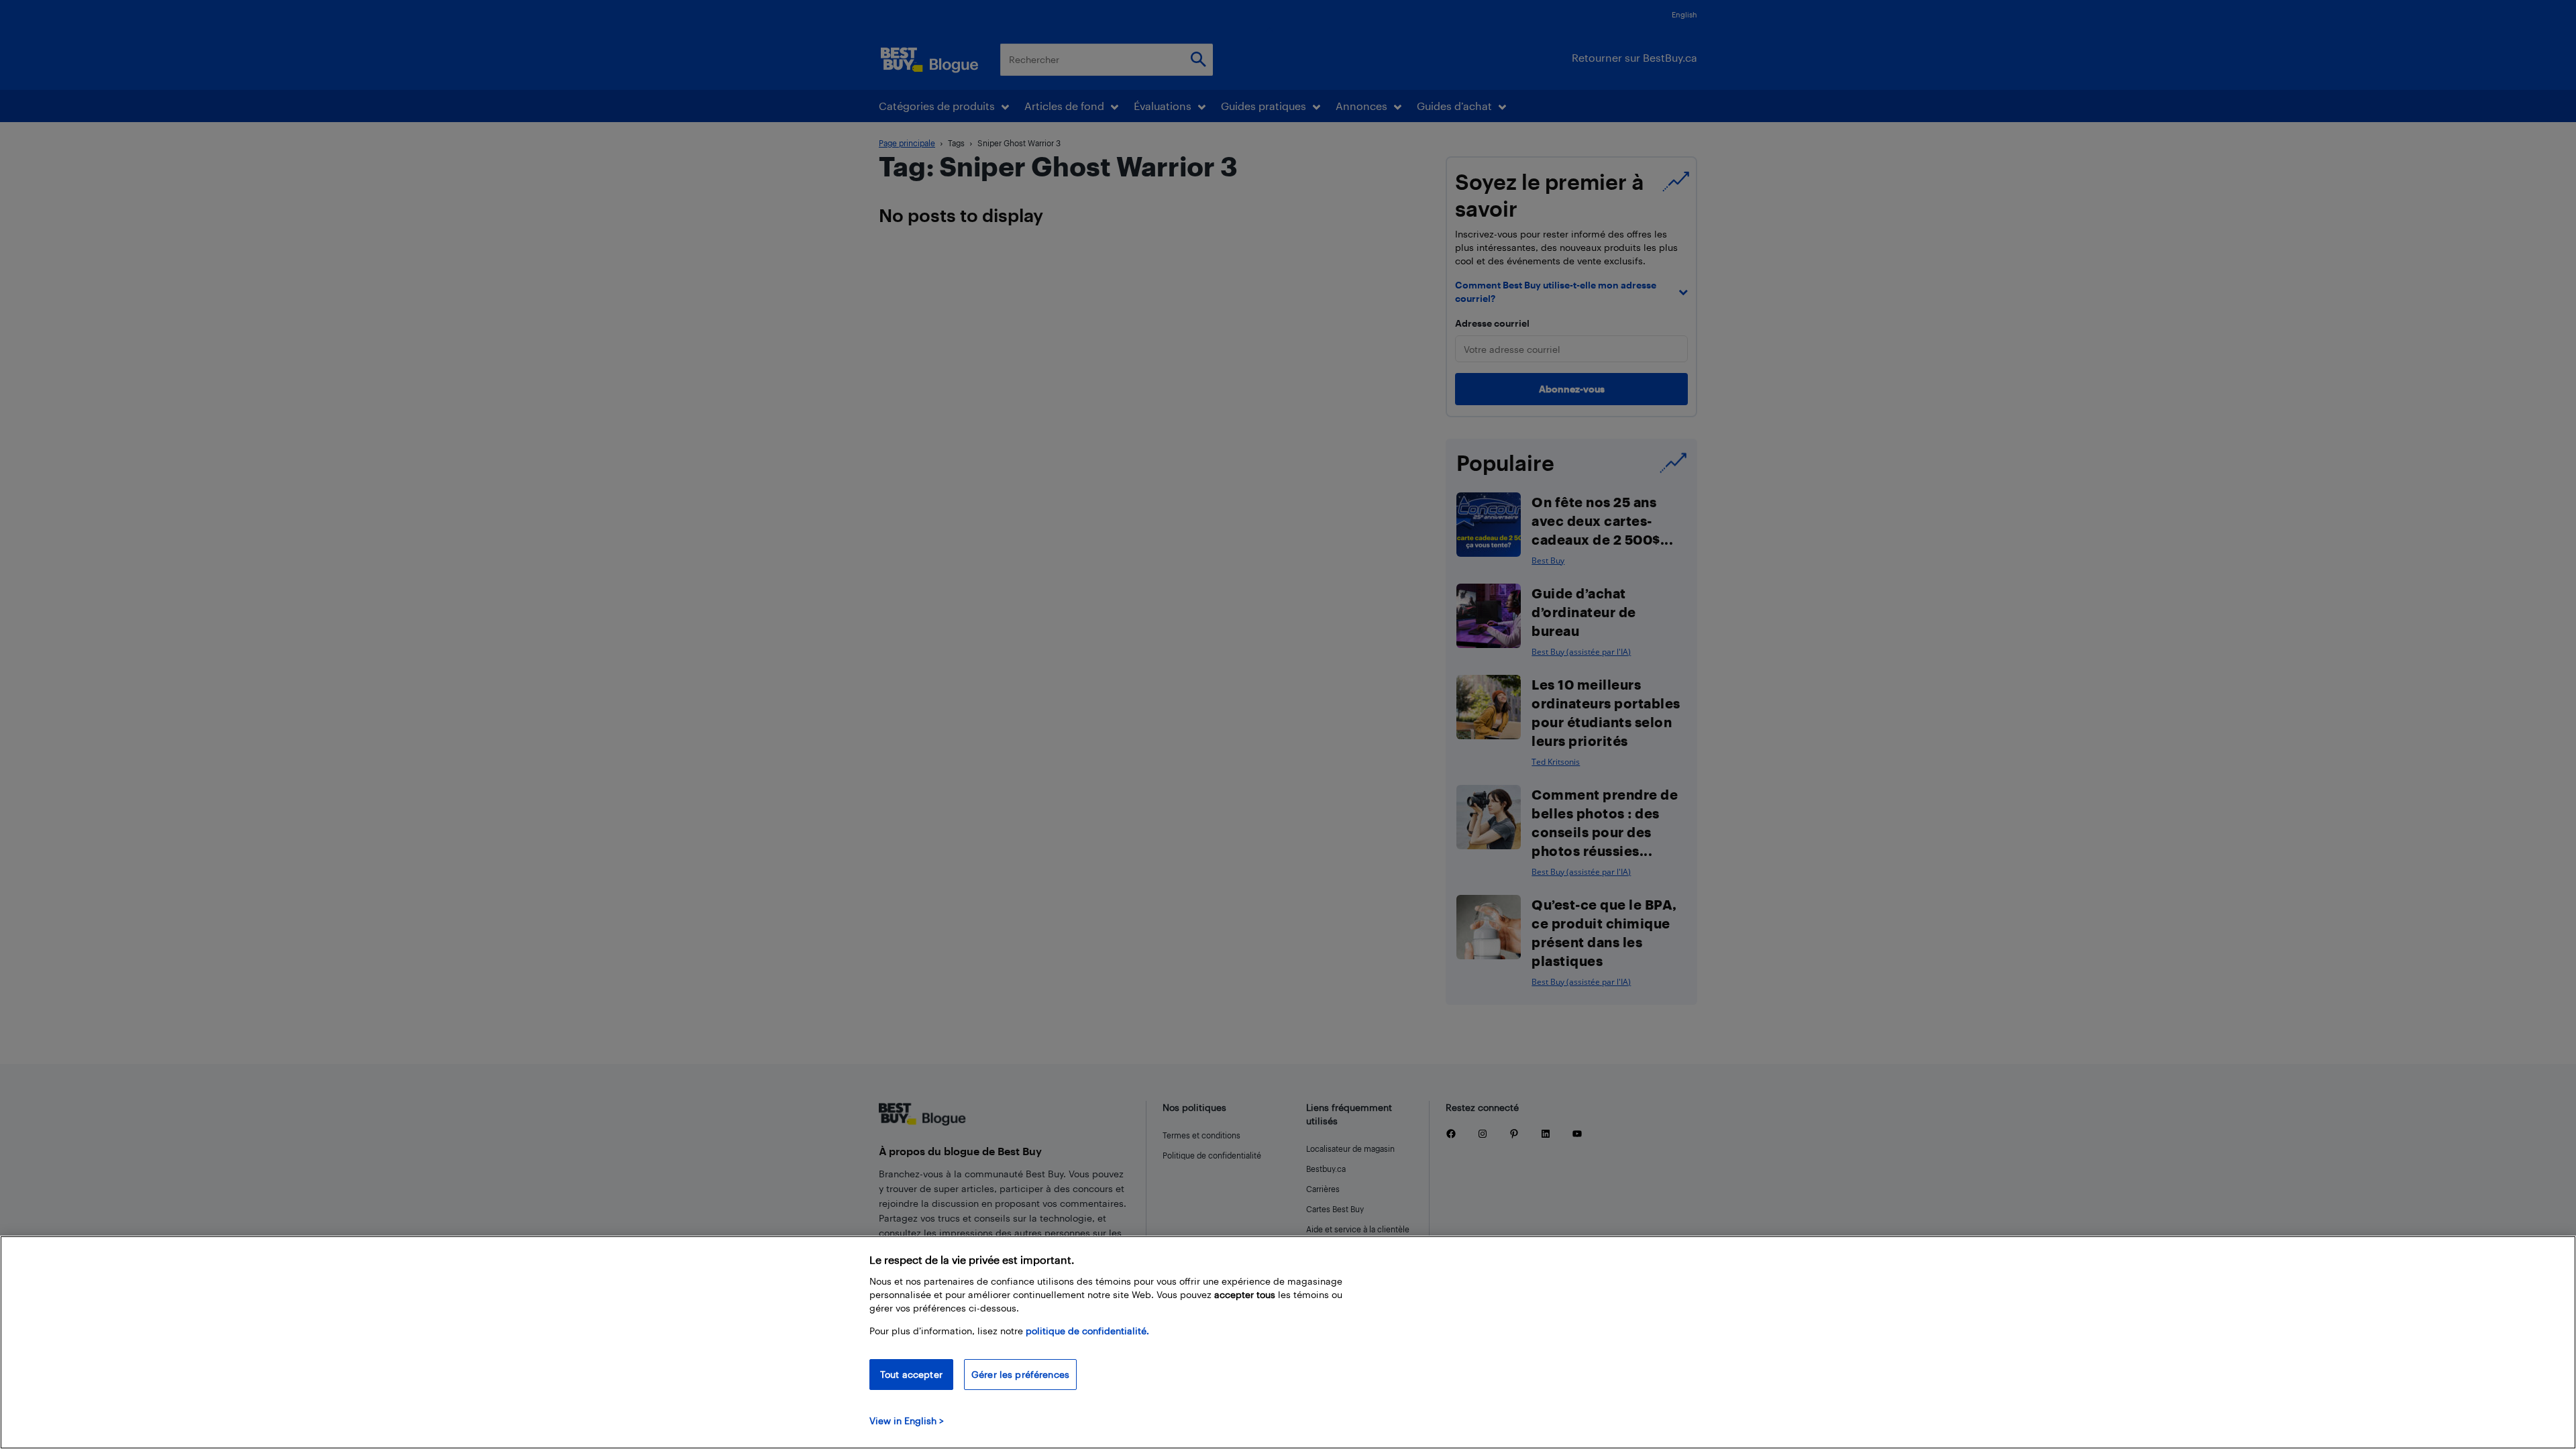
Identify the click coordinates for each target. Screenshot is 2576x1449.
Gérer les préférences (1020, 1374)
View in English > (907, 1420)
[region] (1288, 1342)
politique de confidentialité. (1087, 1331)
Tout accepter (911, 1374)
